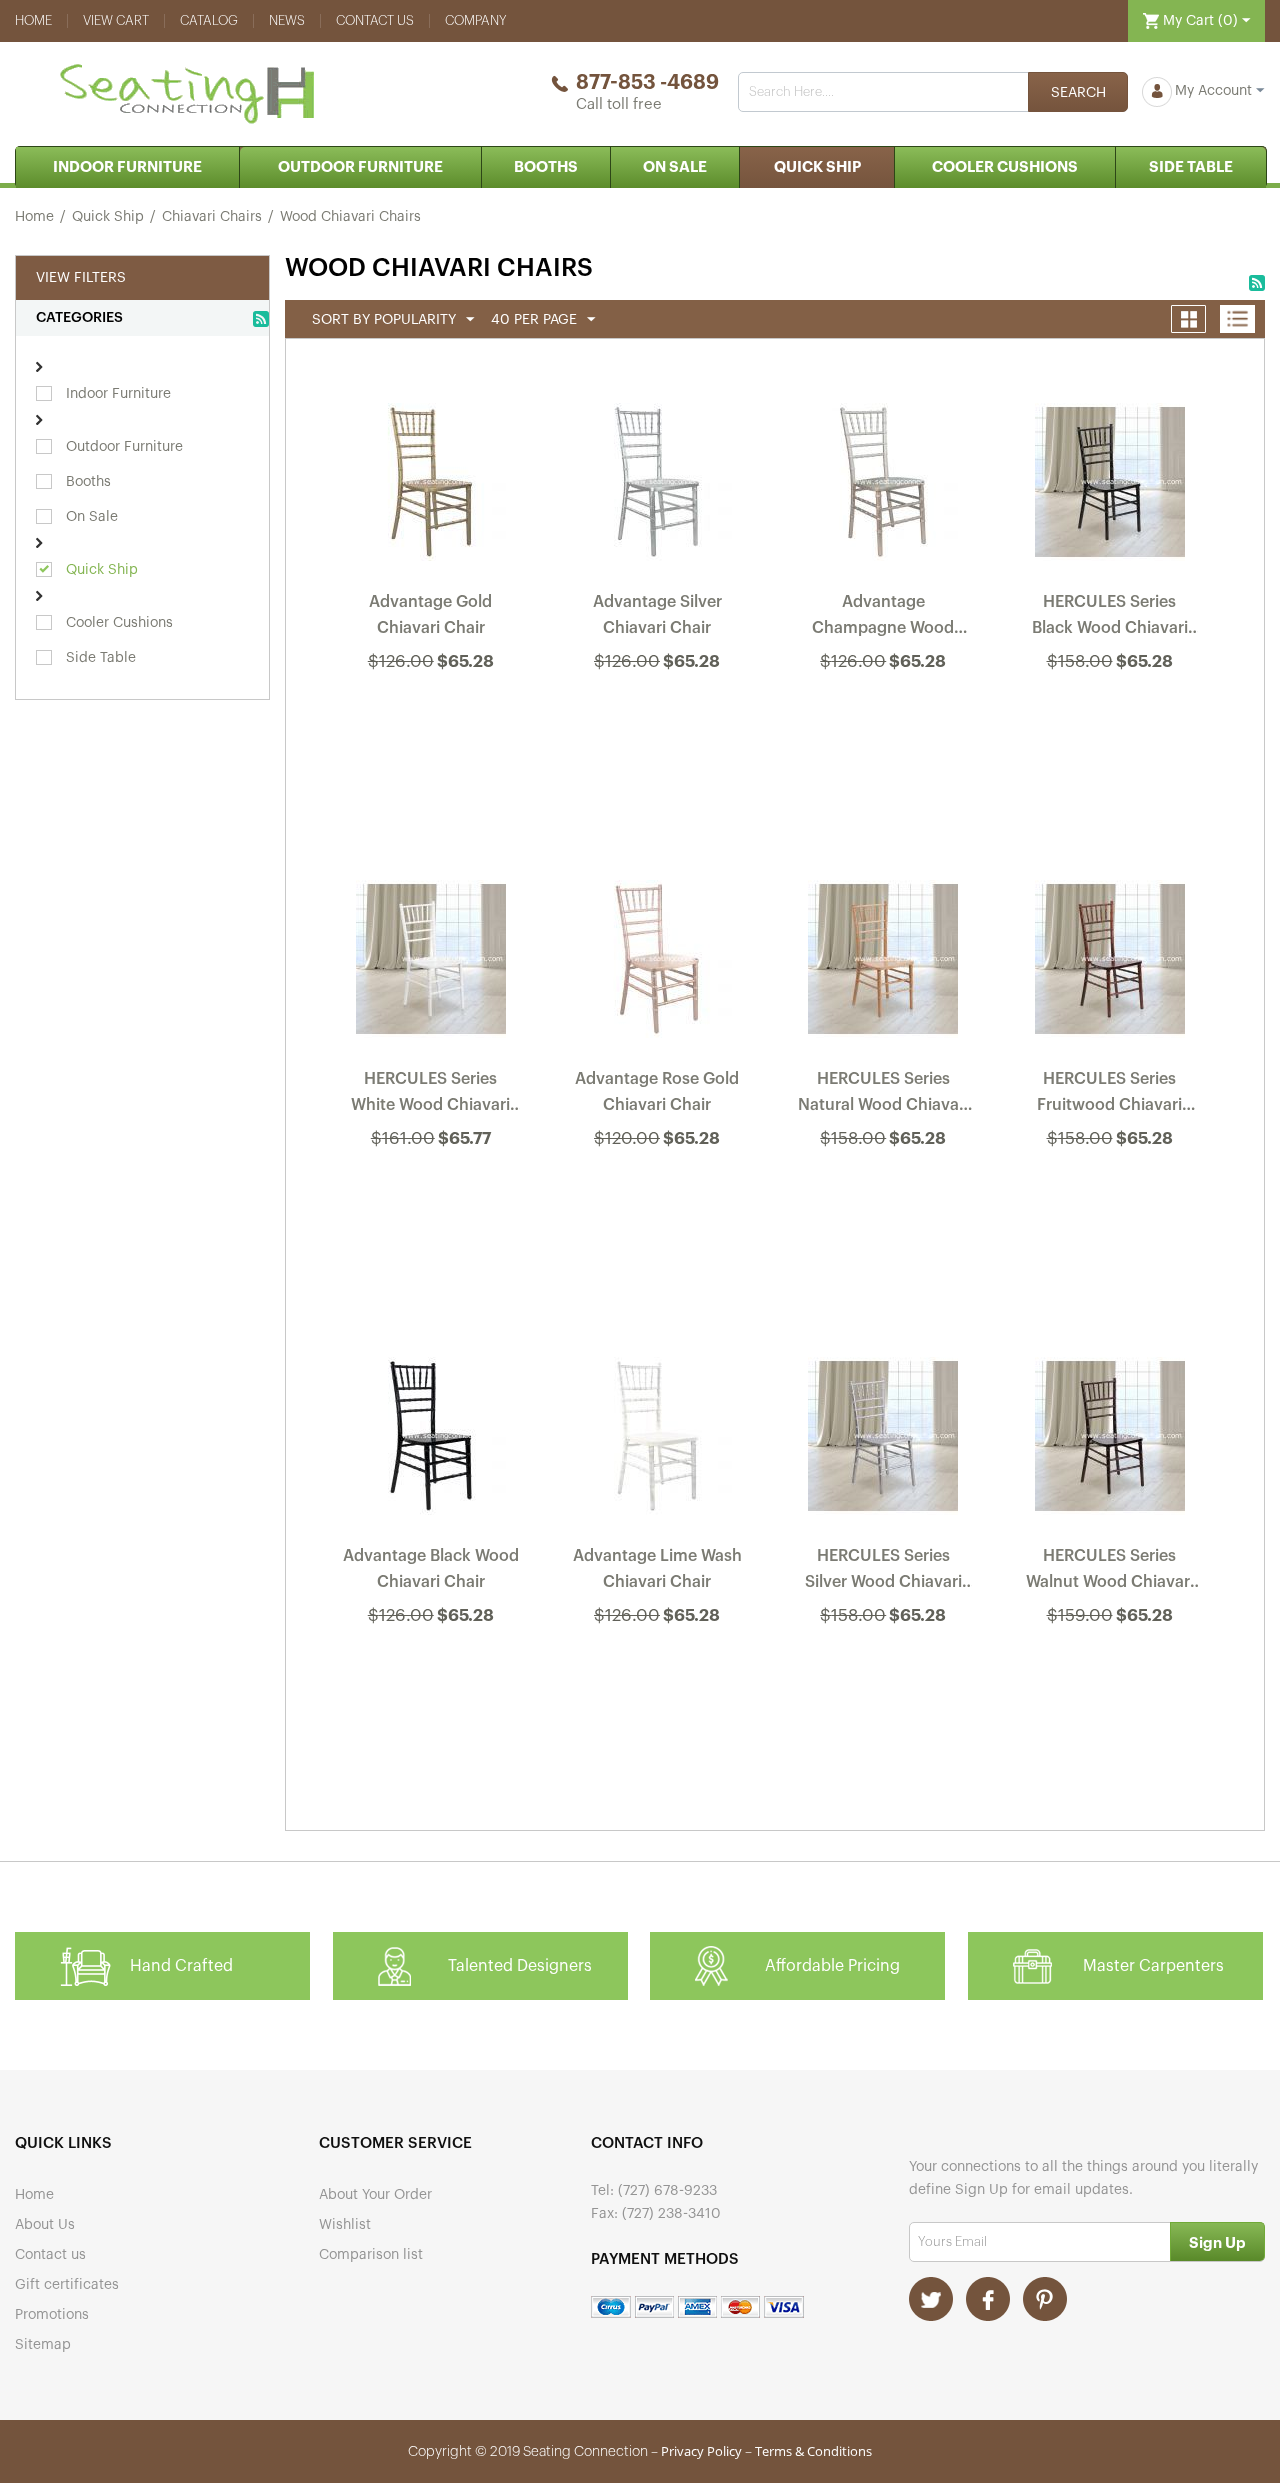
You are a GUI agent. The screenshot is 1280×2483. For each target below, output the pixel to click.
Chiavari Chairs (212, 217)
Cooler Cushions (1005, 167)
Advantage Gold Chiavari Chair (430, 615)
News (287, 20)
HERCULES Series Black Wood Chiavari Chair (1110, 619)
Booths (546, 167)
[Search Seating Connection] (1078, 92)
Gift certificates (67, 2285)
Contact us (375, 20)
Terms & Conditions (813, 2451)
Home (33, 20)
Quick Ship (817, 167)
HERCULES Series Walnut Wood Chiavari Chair (1110, 1573)
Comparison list (371, 2255)
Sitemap (43, 2345)
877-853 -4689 (647, 83)
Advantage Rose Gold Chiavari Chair (657, 1092)
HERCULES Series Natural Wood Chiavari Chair (883, 1096)
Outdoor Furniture (360, 167)
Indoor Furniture (127, 167)
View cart (116, 20)
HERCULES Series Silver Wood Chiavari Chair (883, 1573)
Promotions (52, 2315)
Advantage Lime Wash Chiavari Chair (657, 1569)
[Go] (1217, 2241)
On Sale (675, 167)
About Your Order (375, 2195)
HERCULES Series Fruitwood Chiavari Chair (1109, 1096)
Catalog (209, 20)
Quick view (432, 715)
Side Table (1191, 167)
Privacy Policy (701, 2451)
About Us (45, 2225)
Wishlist (345, 2225)
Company (476, 20)
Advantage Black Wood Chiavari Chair (431, 1569)
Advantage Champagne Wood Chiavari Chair (883, 619)
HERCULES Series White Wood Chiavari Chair (430, 1096)
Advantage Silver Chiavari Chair (657, 615)
